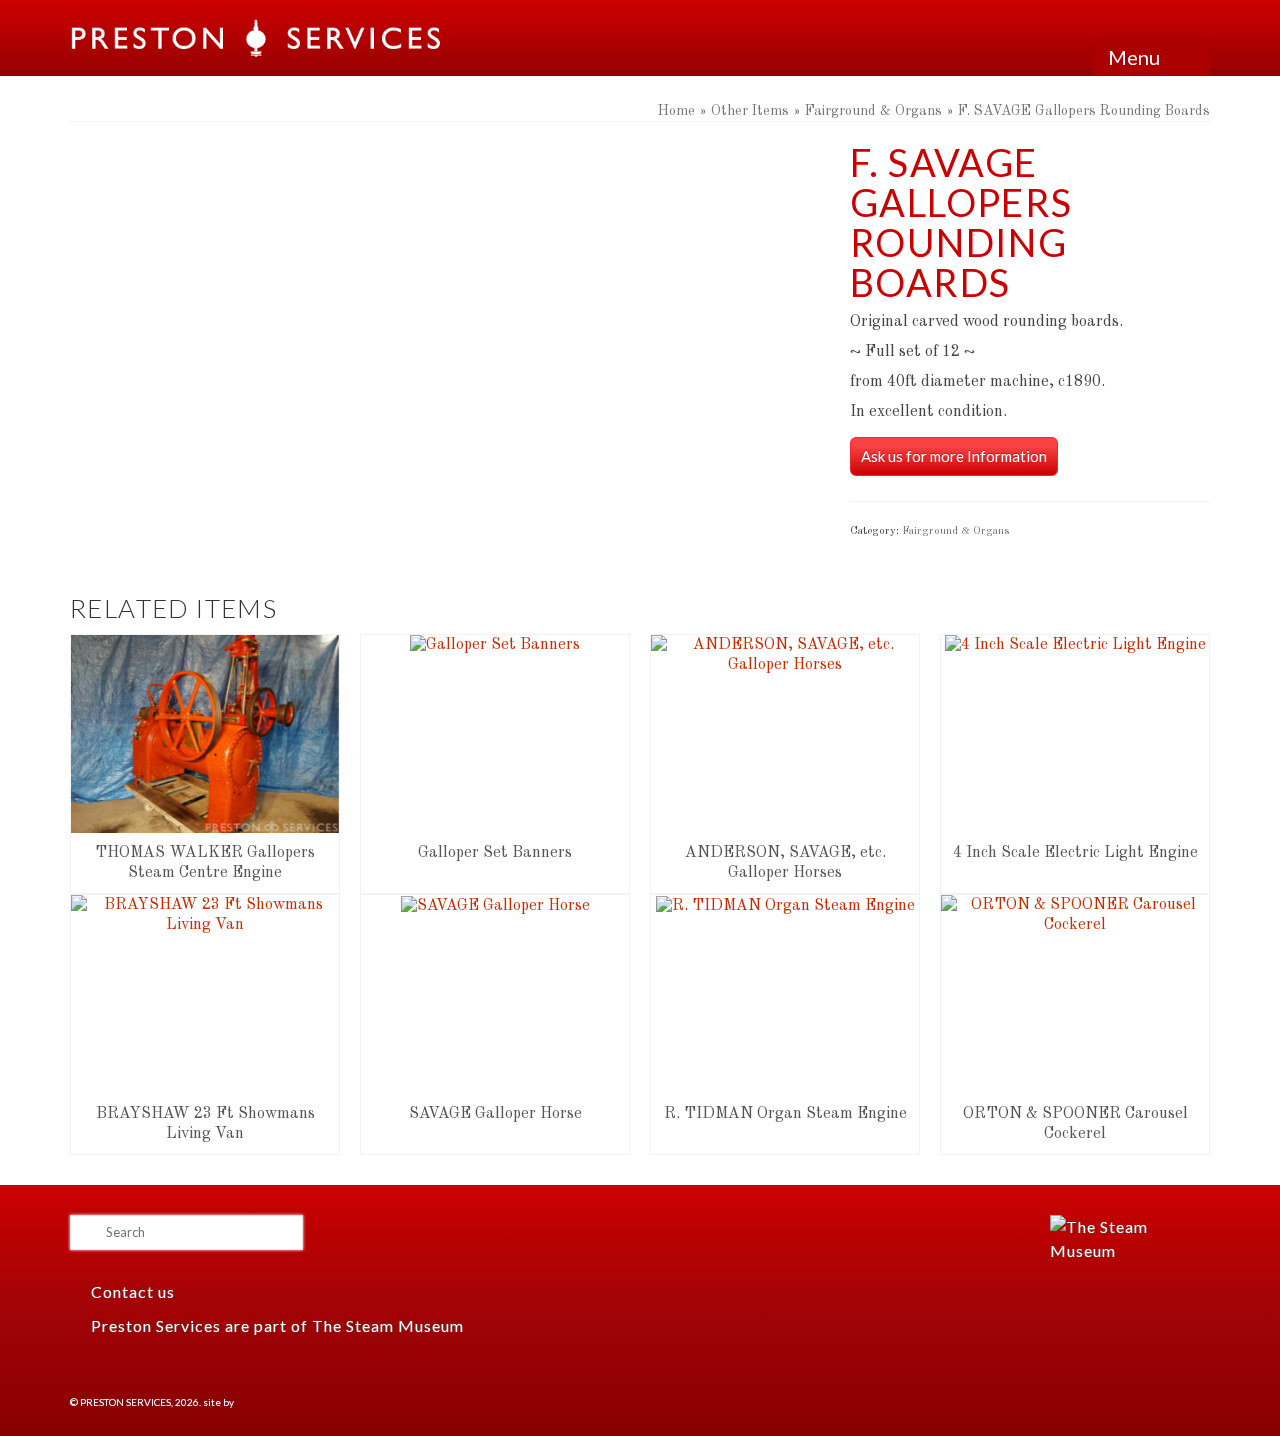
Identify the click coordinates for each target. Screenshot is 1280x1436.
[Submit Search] (85, 1232)
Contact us (131, 1291)
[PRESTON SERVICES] (257, 38)
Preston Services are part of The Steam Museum (277, 1325)
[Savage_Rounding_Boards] (445, 324)
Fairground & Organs (955, 531)
